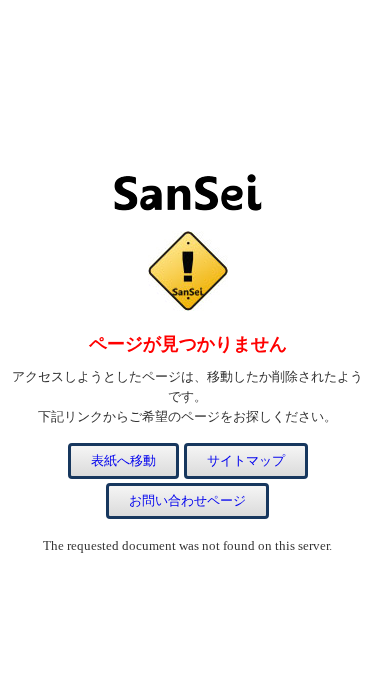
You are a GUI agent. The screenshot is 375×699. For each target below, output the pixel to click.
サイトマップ (246, 460)
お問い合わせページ (187, 500)
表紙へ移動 (123, 460)
